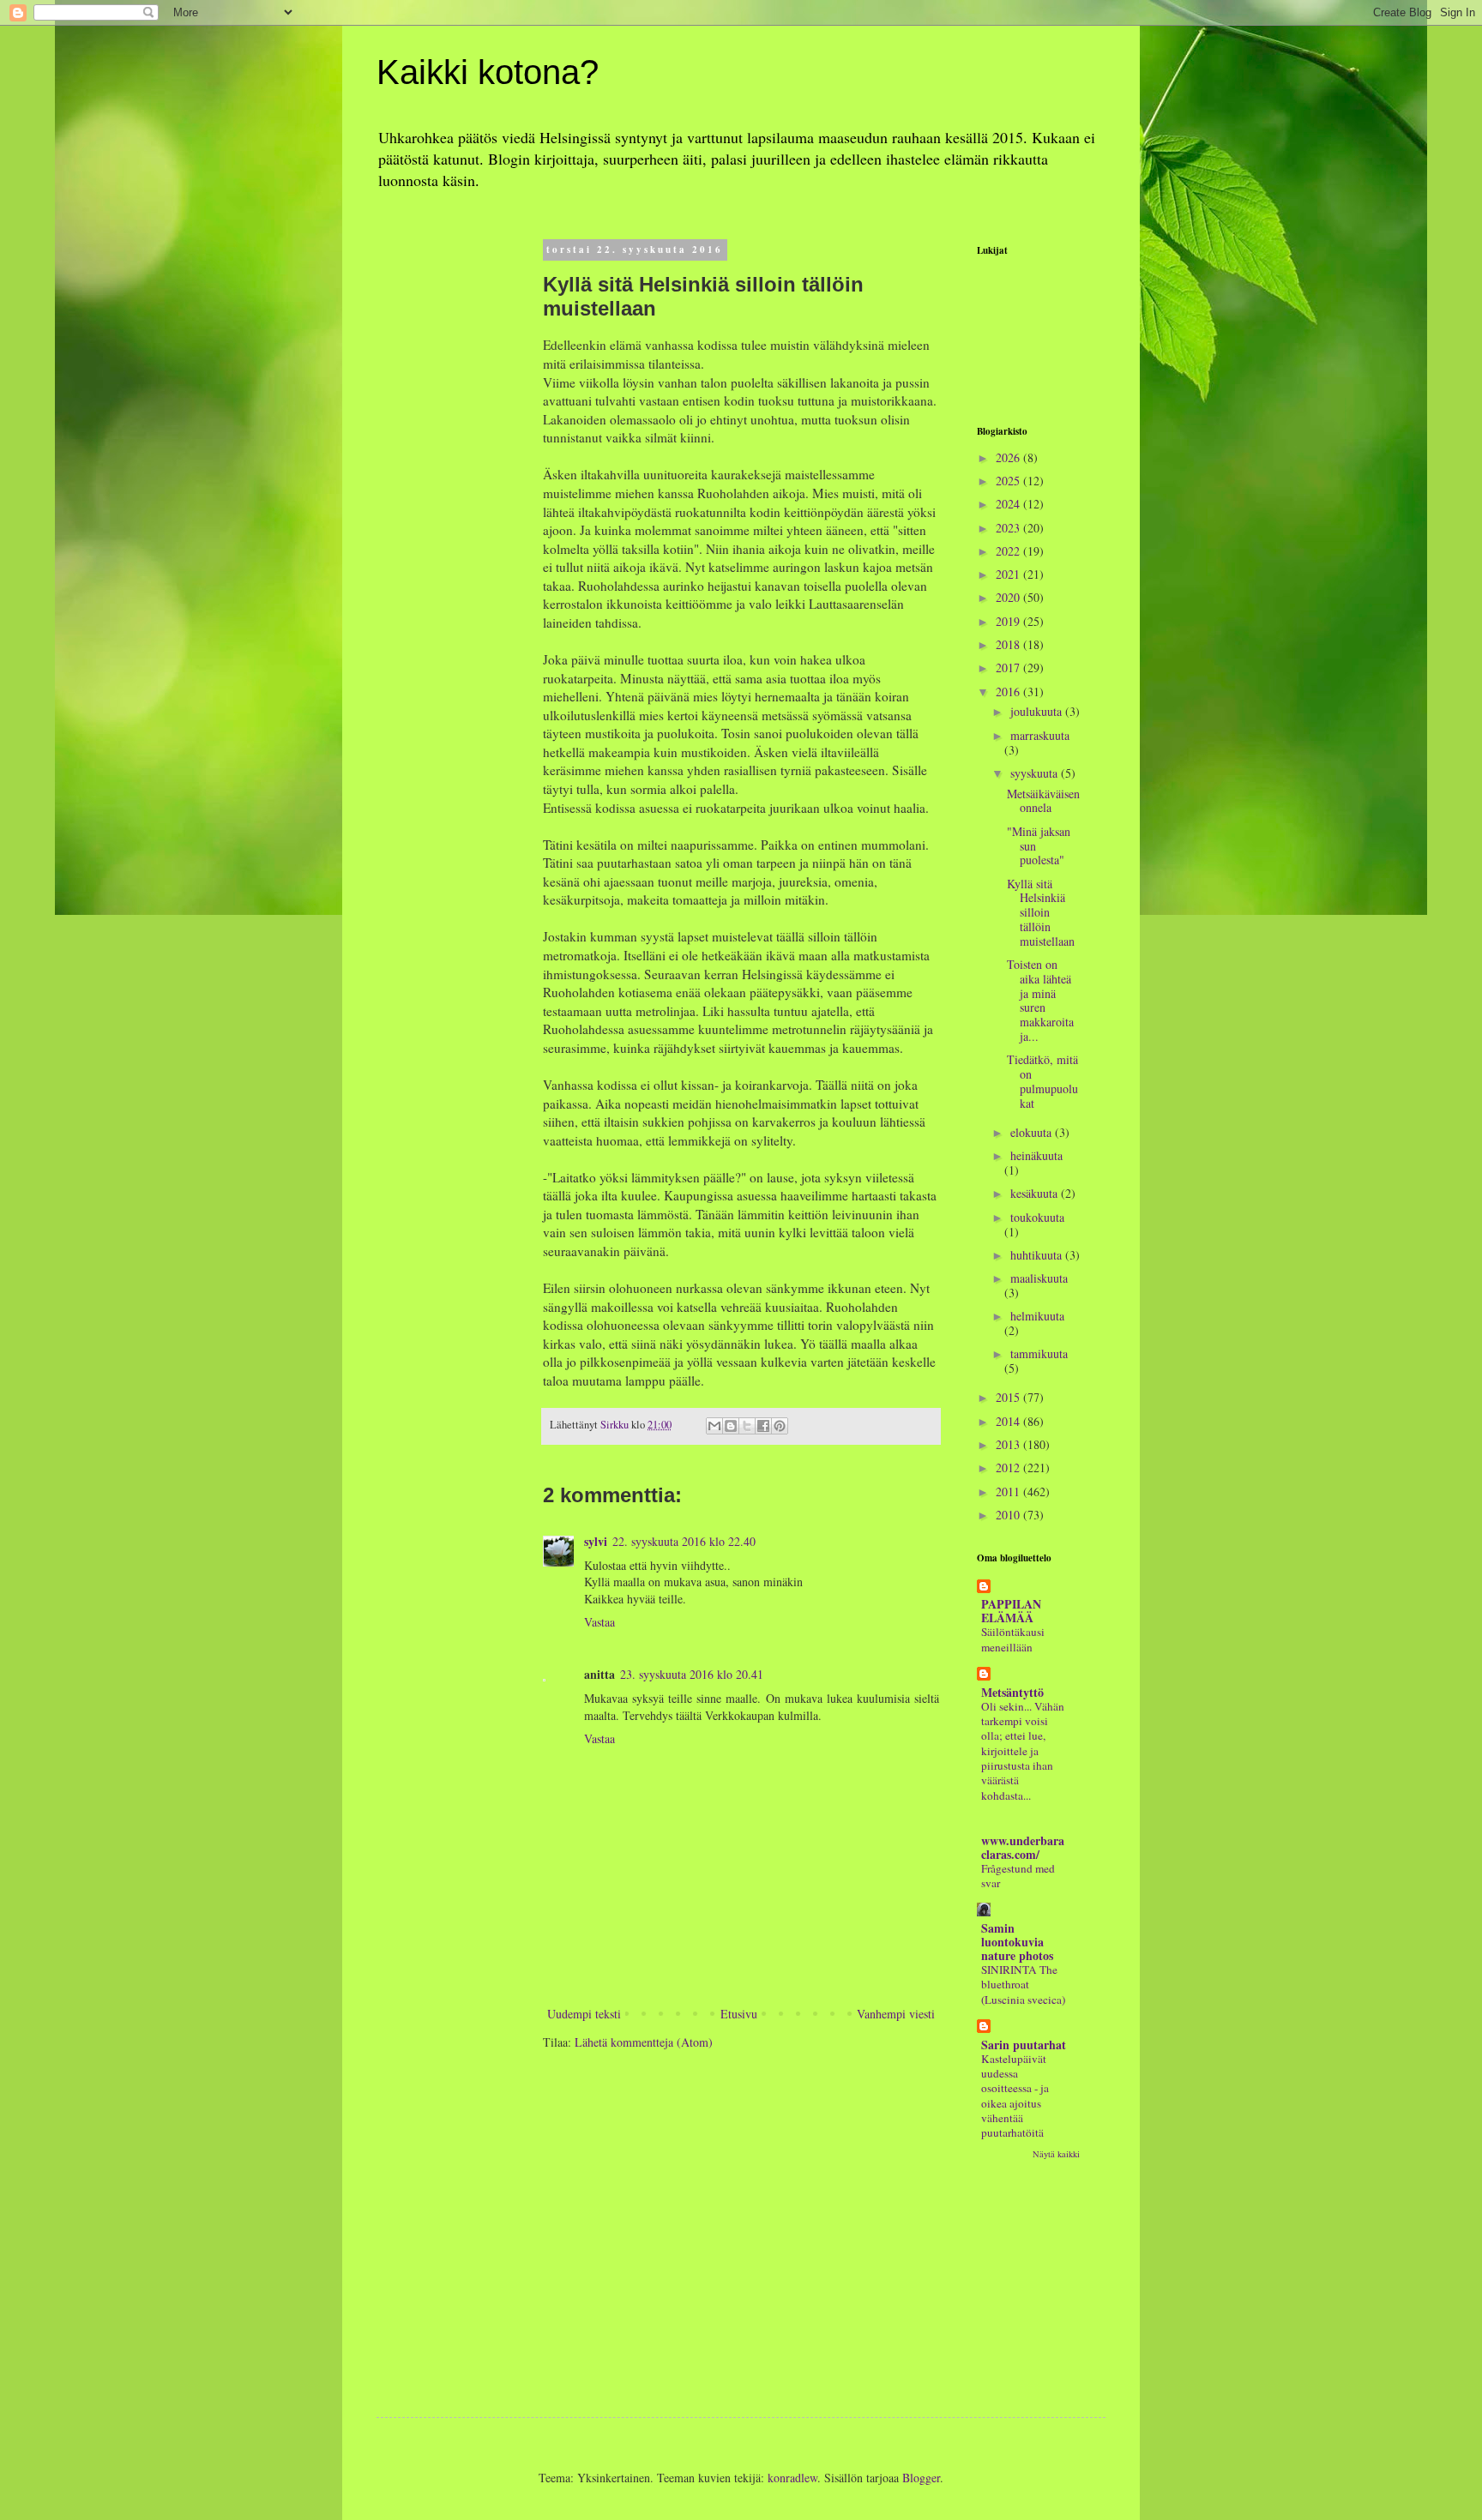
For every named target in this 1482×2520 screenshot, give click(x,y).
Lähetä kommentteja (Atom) (644, 2042)
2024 (1009, 504)
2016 (1009, 692)
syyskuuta (1036, 773)
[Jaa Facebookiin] (763, 1426)
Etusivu (739, 2014)
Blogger (921, 2478)
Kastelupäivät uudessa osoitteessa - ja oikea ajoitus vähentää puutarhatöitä (1015, 2096)
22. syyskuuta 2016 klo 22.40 (684, 1541)
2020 (1009, 597)
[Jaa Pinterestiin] (780, 1426)
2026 (1009, 457)
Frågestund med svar (1018, 1876)
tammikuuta (1039, 1353)
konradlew (792, 2478)
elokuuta (1033, 1132)
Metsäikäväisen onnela (1043, 801)
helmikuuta (1037, 1316)
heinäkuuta (1036, 1155)
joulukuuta (1038, 711)
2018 (1009, 644)
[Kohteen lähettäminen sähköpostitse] (714, 1426)
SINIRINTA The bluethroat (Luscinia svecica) (1023, 1985)
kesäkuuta (1036, 1193)
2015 (1009, 1397)
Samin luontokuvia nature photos (1017, 1942)
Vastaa (599, 1622)
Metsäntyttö (1012, 1692)
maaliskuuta (1039, 1278)
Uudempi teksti (584, 2014)
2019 (1009, 621)
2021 (1009, 574)
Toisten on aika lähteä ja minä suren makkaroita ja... (1040, 1000)
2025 (1009, 481)
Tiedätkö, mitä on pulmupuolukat (1042, 1081)
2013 (1009, 1444)
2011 (1009, 1492)
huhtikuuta (1038, 1255)
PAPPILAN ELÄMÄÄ (1011, 1611)
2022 (1009, 551)
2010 (1009, 1515)
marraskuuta (1040, 735)
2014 (1009, 1421)
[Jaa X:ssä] (747, 1426)
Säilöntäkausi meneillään (1013, 1639)
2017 (1009, 668)
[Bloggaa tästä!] (731, 1426)
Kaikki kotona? (488, 72)
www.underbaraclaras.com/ (1023, 1847)
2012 (1009, 1467)
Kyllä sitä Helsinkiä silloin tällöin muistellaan (1041, 912)
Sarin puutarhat (1024, 2045)
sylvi (596, 1541)
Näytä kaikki (1056, 2154)
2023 (1009, 528)
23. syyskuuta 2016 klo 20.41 (692, 1674)
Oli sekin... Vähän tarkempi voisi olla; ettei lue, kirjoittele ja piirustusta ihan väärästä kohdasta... (1023, 1751)
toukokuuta (1037, 1217)
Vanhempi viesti (896, 2014)
